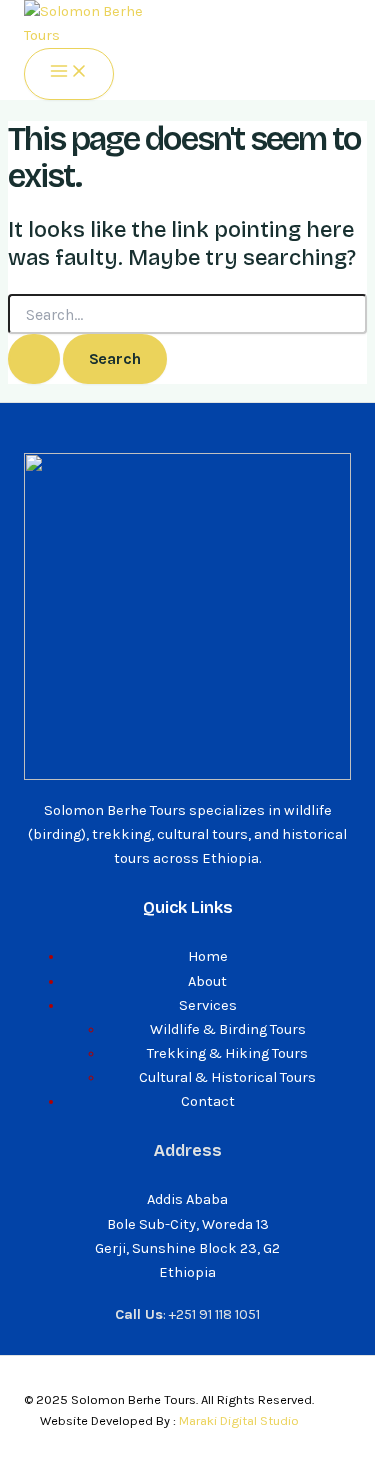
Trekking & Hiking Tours (227, 1053)
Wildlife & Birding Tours (228, 1029)
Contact (208, 1101)
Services (208, 1005)
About (207, 981)
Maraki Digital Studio (239, 1420)
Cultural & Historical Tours (227, 1077)
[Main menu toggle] (69, 73)
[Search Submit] (34, 358)
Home (208, 956)
